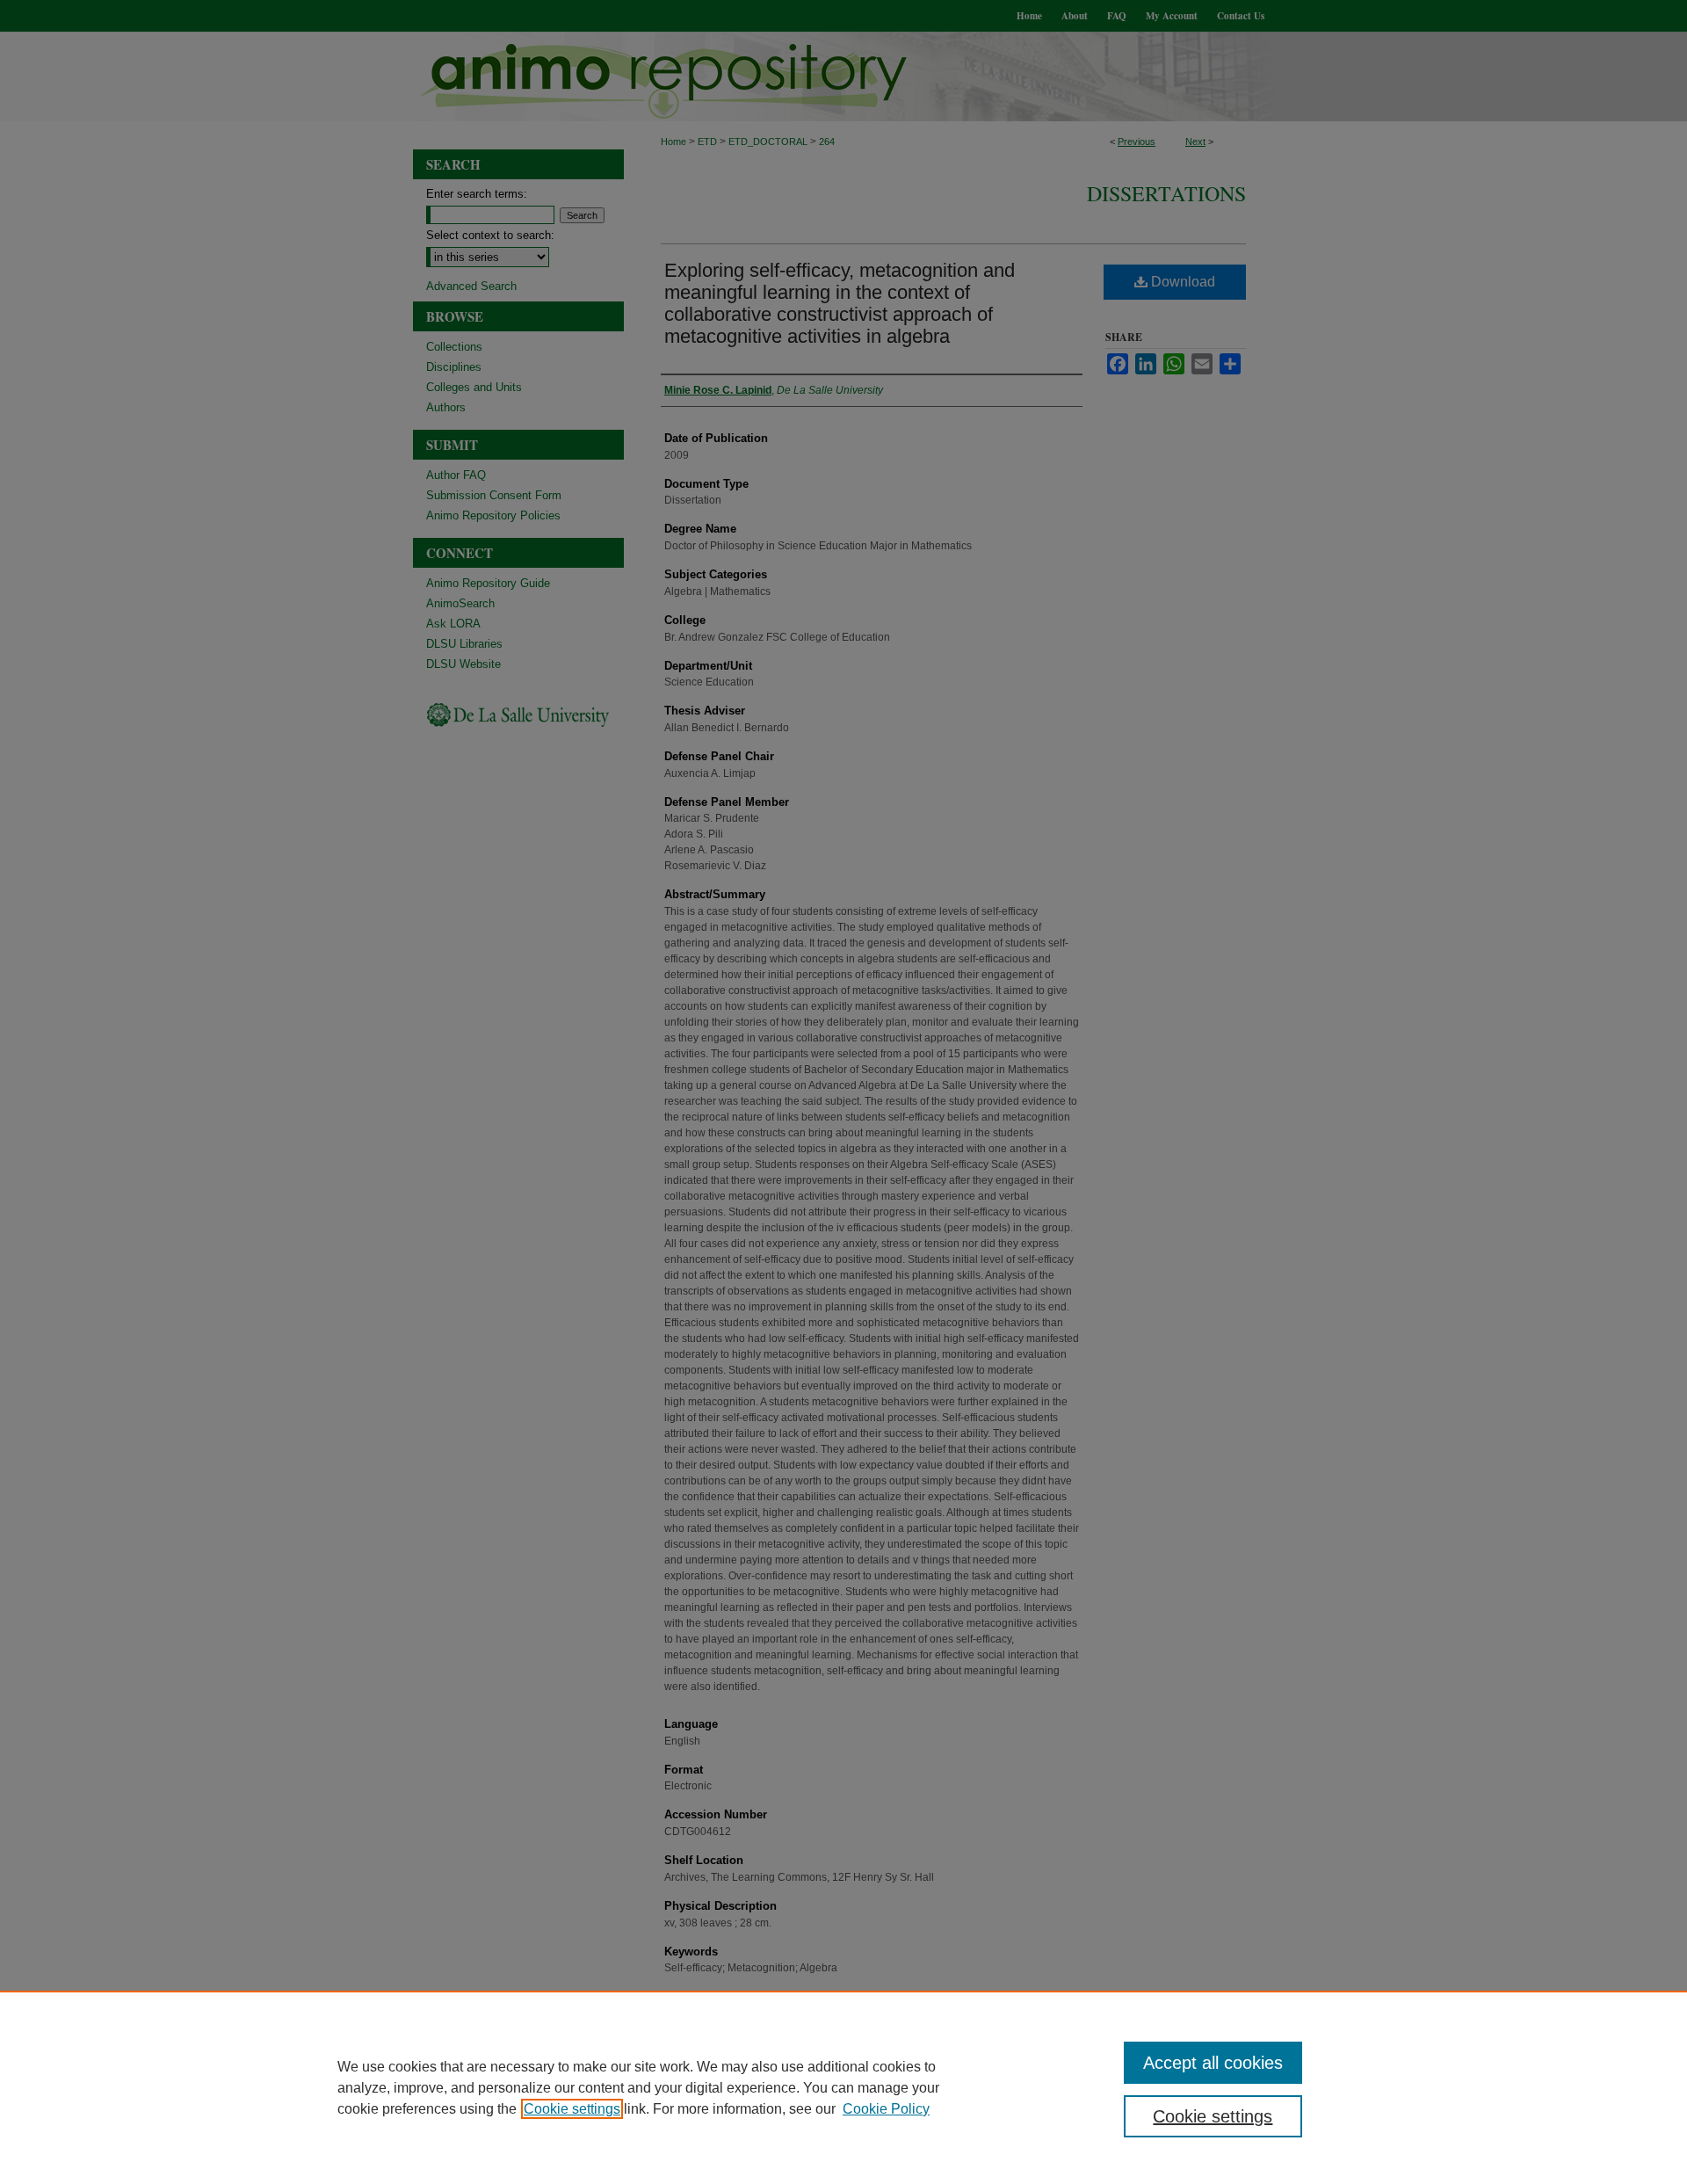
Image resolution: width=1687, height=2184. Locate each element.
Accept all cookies (1213, 2063)
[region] (843, 2087)
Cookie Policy (886, 2109)
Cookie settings (572, 2109)
